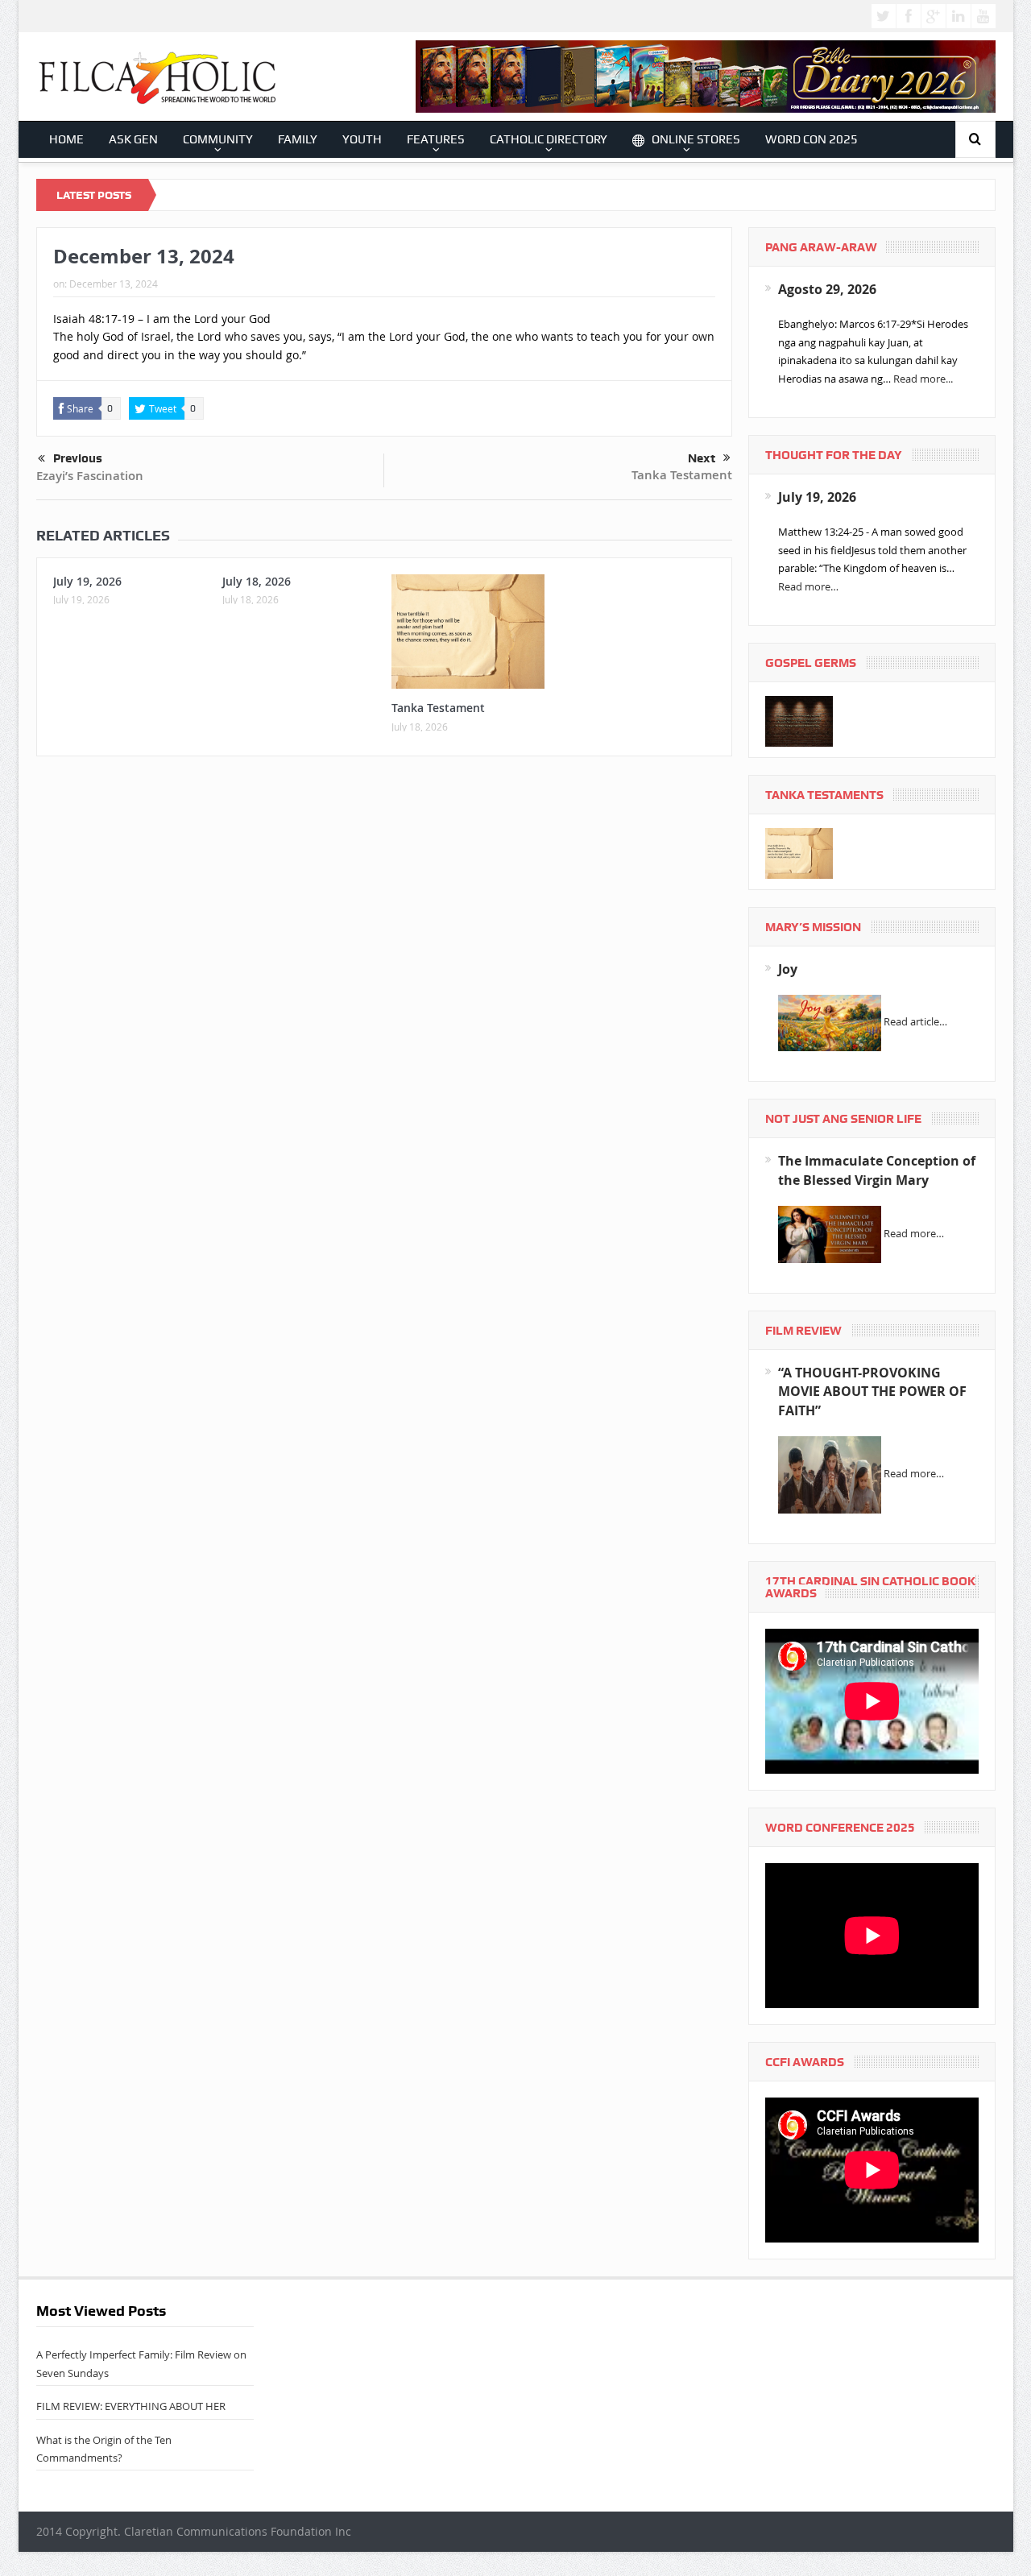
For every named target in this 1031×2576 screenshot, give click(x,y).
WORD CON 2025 (812, 139)
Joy (788, 969)
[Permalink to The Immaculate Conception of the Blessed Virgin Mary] (830, 1233)
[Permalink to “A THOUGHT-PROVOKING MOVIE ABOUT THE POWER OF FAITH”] (830, 1474)
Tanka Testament (682, 475)
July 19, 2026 (87, 581)
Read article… (915, 1022)
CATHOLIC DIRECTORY (549, 139)
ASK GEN (133, 139)
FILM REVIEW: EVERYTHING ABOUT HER (131, 2406)
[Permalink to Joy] (830, 1022)
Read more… (808, 586)
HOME (66, 139)
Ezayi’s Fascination (90, 476)
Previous (78, 458)
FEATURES (436, 139)
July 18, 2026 (257, 581)
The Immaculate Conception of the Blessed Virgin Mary (877, 1170)
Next (702, 458)
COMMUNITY (218, 139)
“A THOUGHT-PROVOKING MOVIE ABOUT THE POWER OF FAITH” (872, 1392)
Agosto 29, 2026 (827, 289)
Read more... (923, 379)
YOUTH (362, 139)
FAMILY (298, 139)
